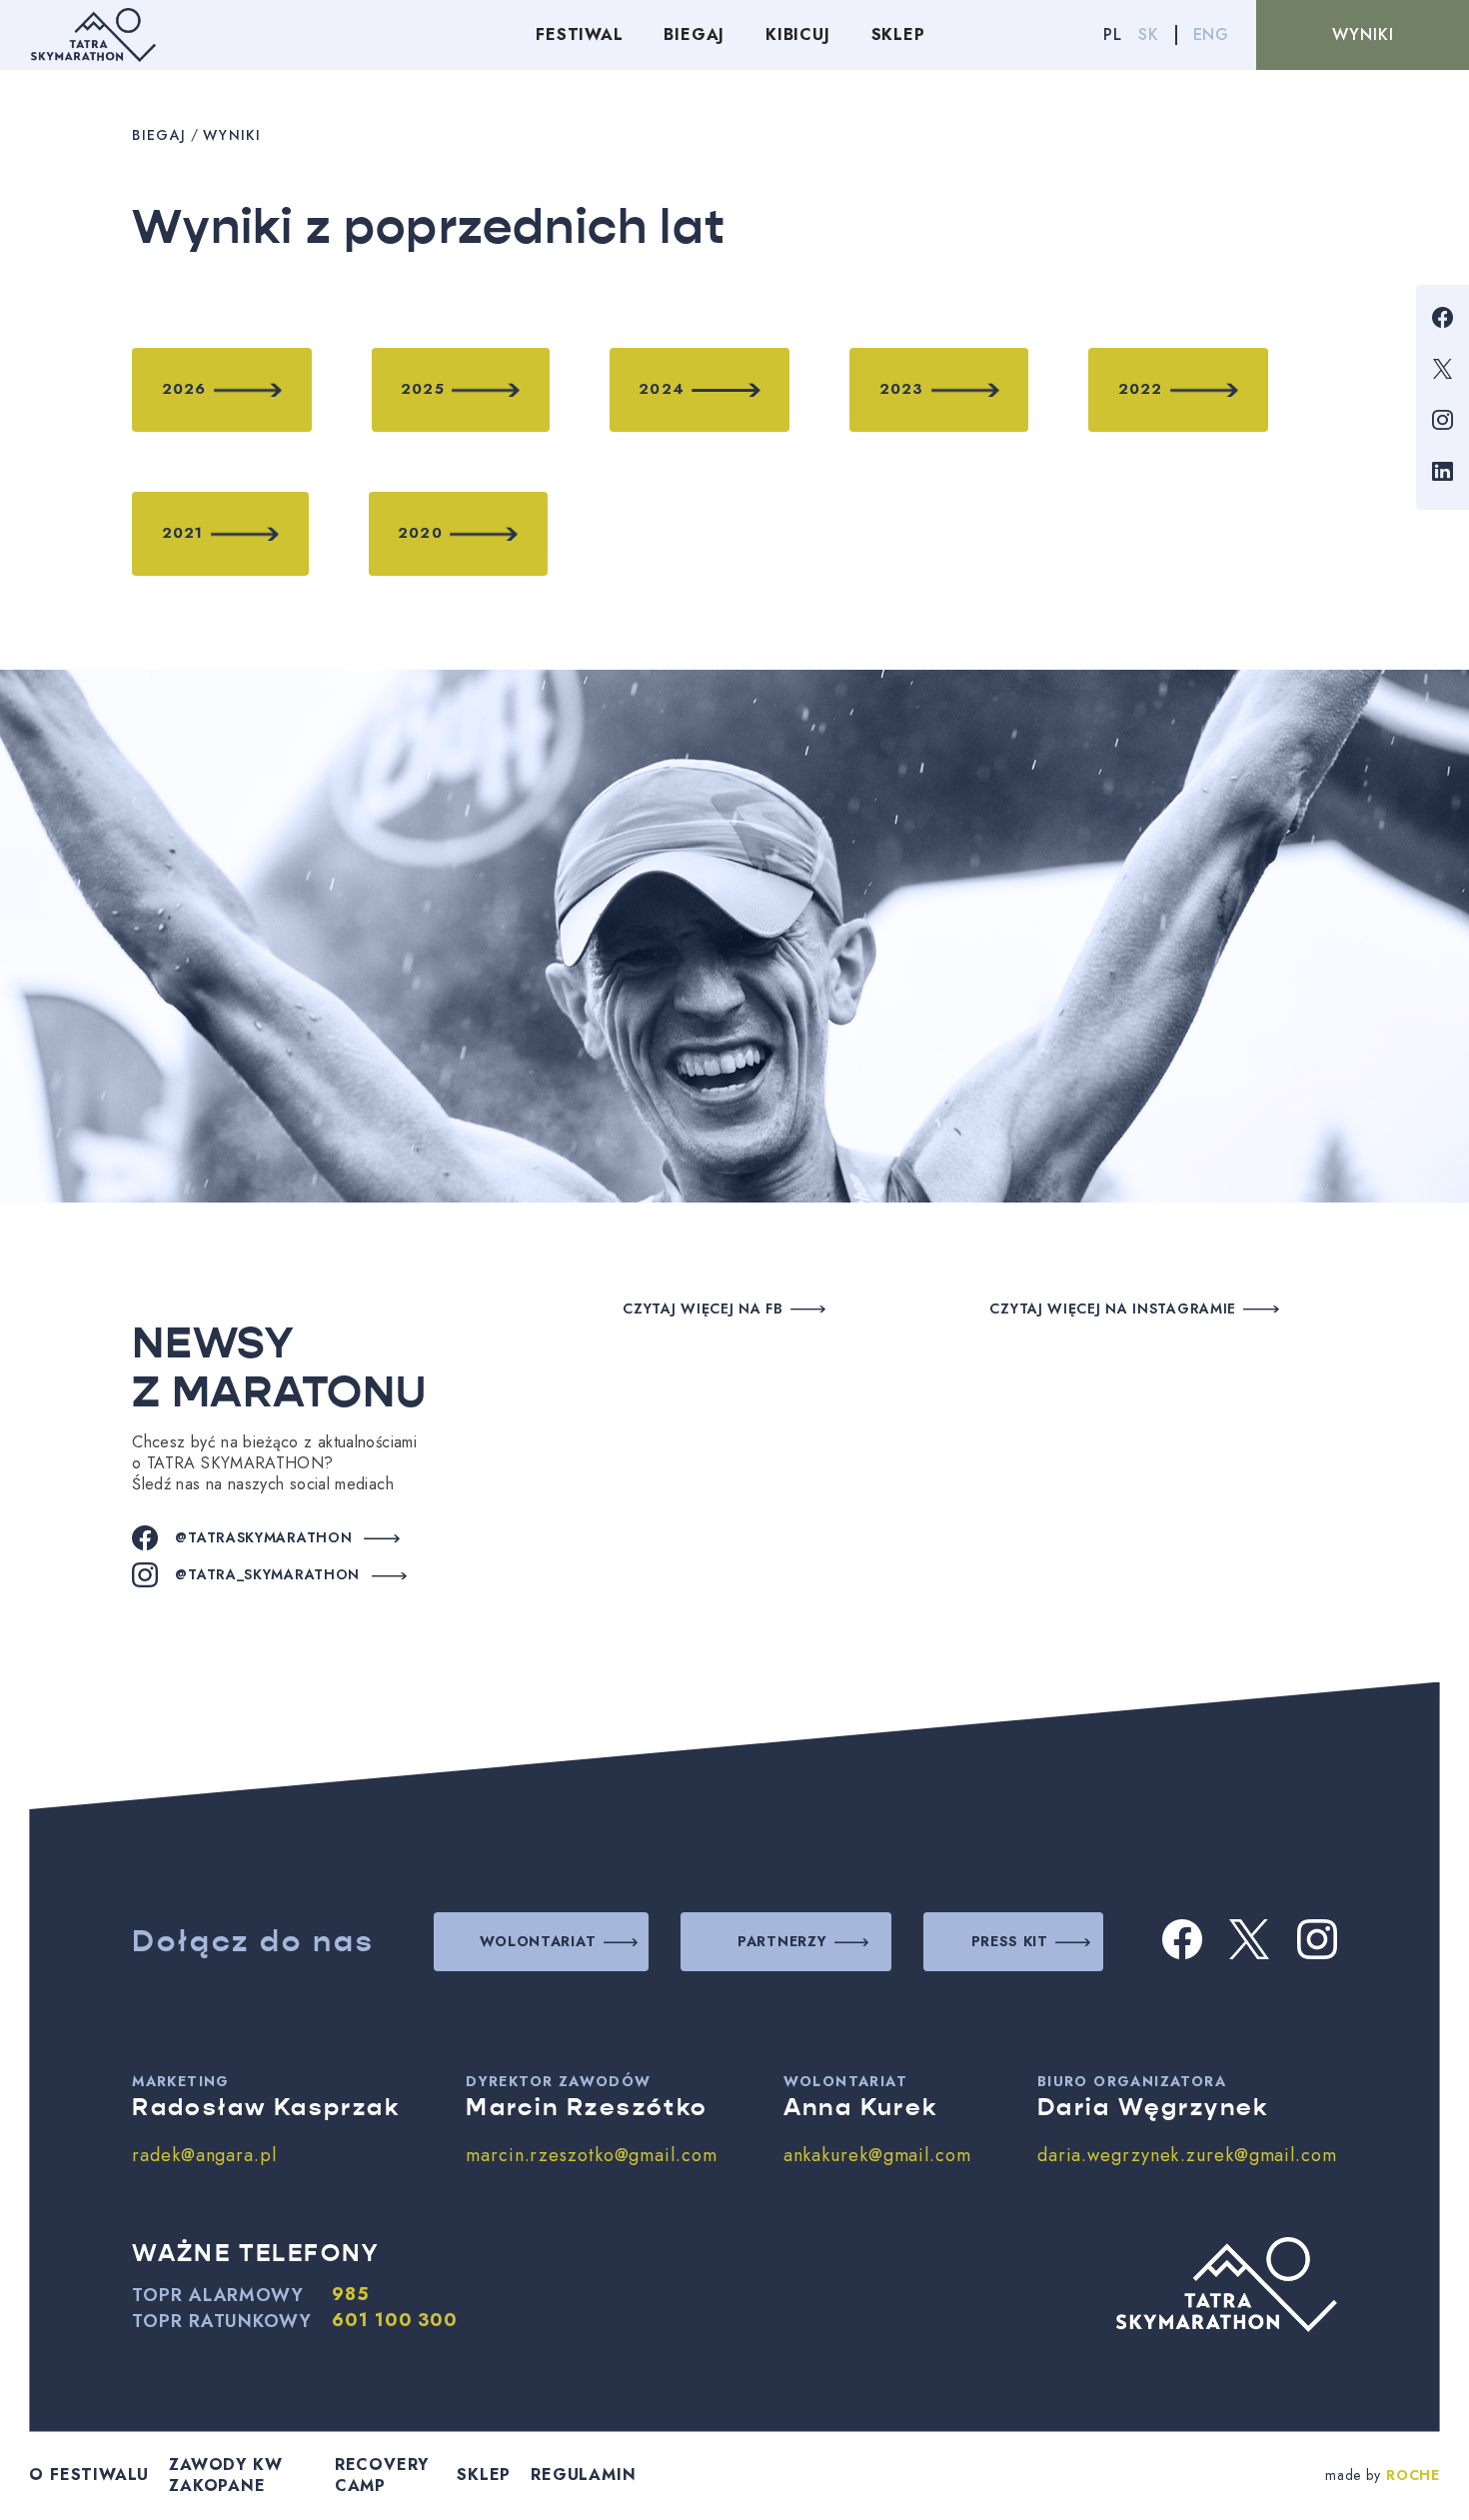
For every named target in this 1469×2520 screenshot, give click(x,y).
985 (351, 2295)
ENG (1211, 34)
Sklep (898, 34)
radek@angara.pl (204, 2155)
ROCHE (1413, 2475)
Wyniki (1363, 34)
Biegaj (694, 34)
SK (1149, 34)
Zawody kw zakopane (225, 2475)
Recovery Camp (382, 2475)
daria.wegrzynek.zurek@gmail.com (1187, 2155)
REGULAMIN (583, 2475)
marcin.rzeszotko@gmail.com (591, 2155)
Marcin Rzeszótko (587, 2107)
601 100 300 (395, 2321)
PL (1113, 34)
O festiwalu (89, 2475)
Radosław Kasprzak (266, 2107)
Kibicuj (798, 34)
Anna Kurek (861, 2107)
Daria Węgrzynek (1153, 2107)
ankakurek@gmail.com (877, 2155)
